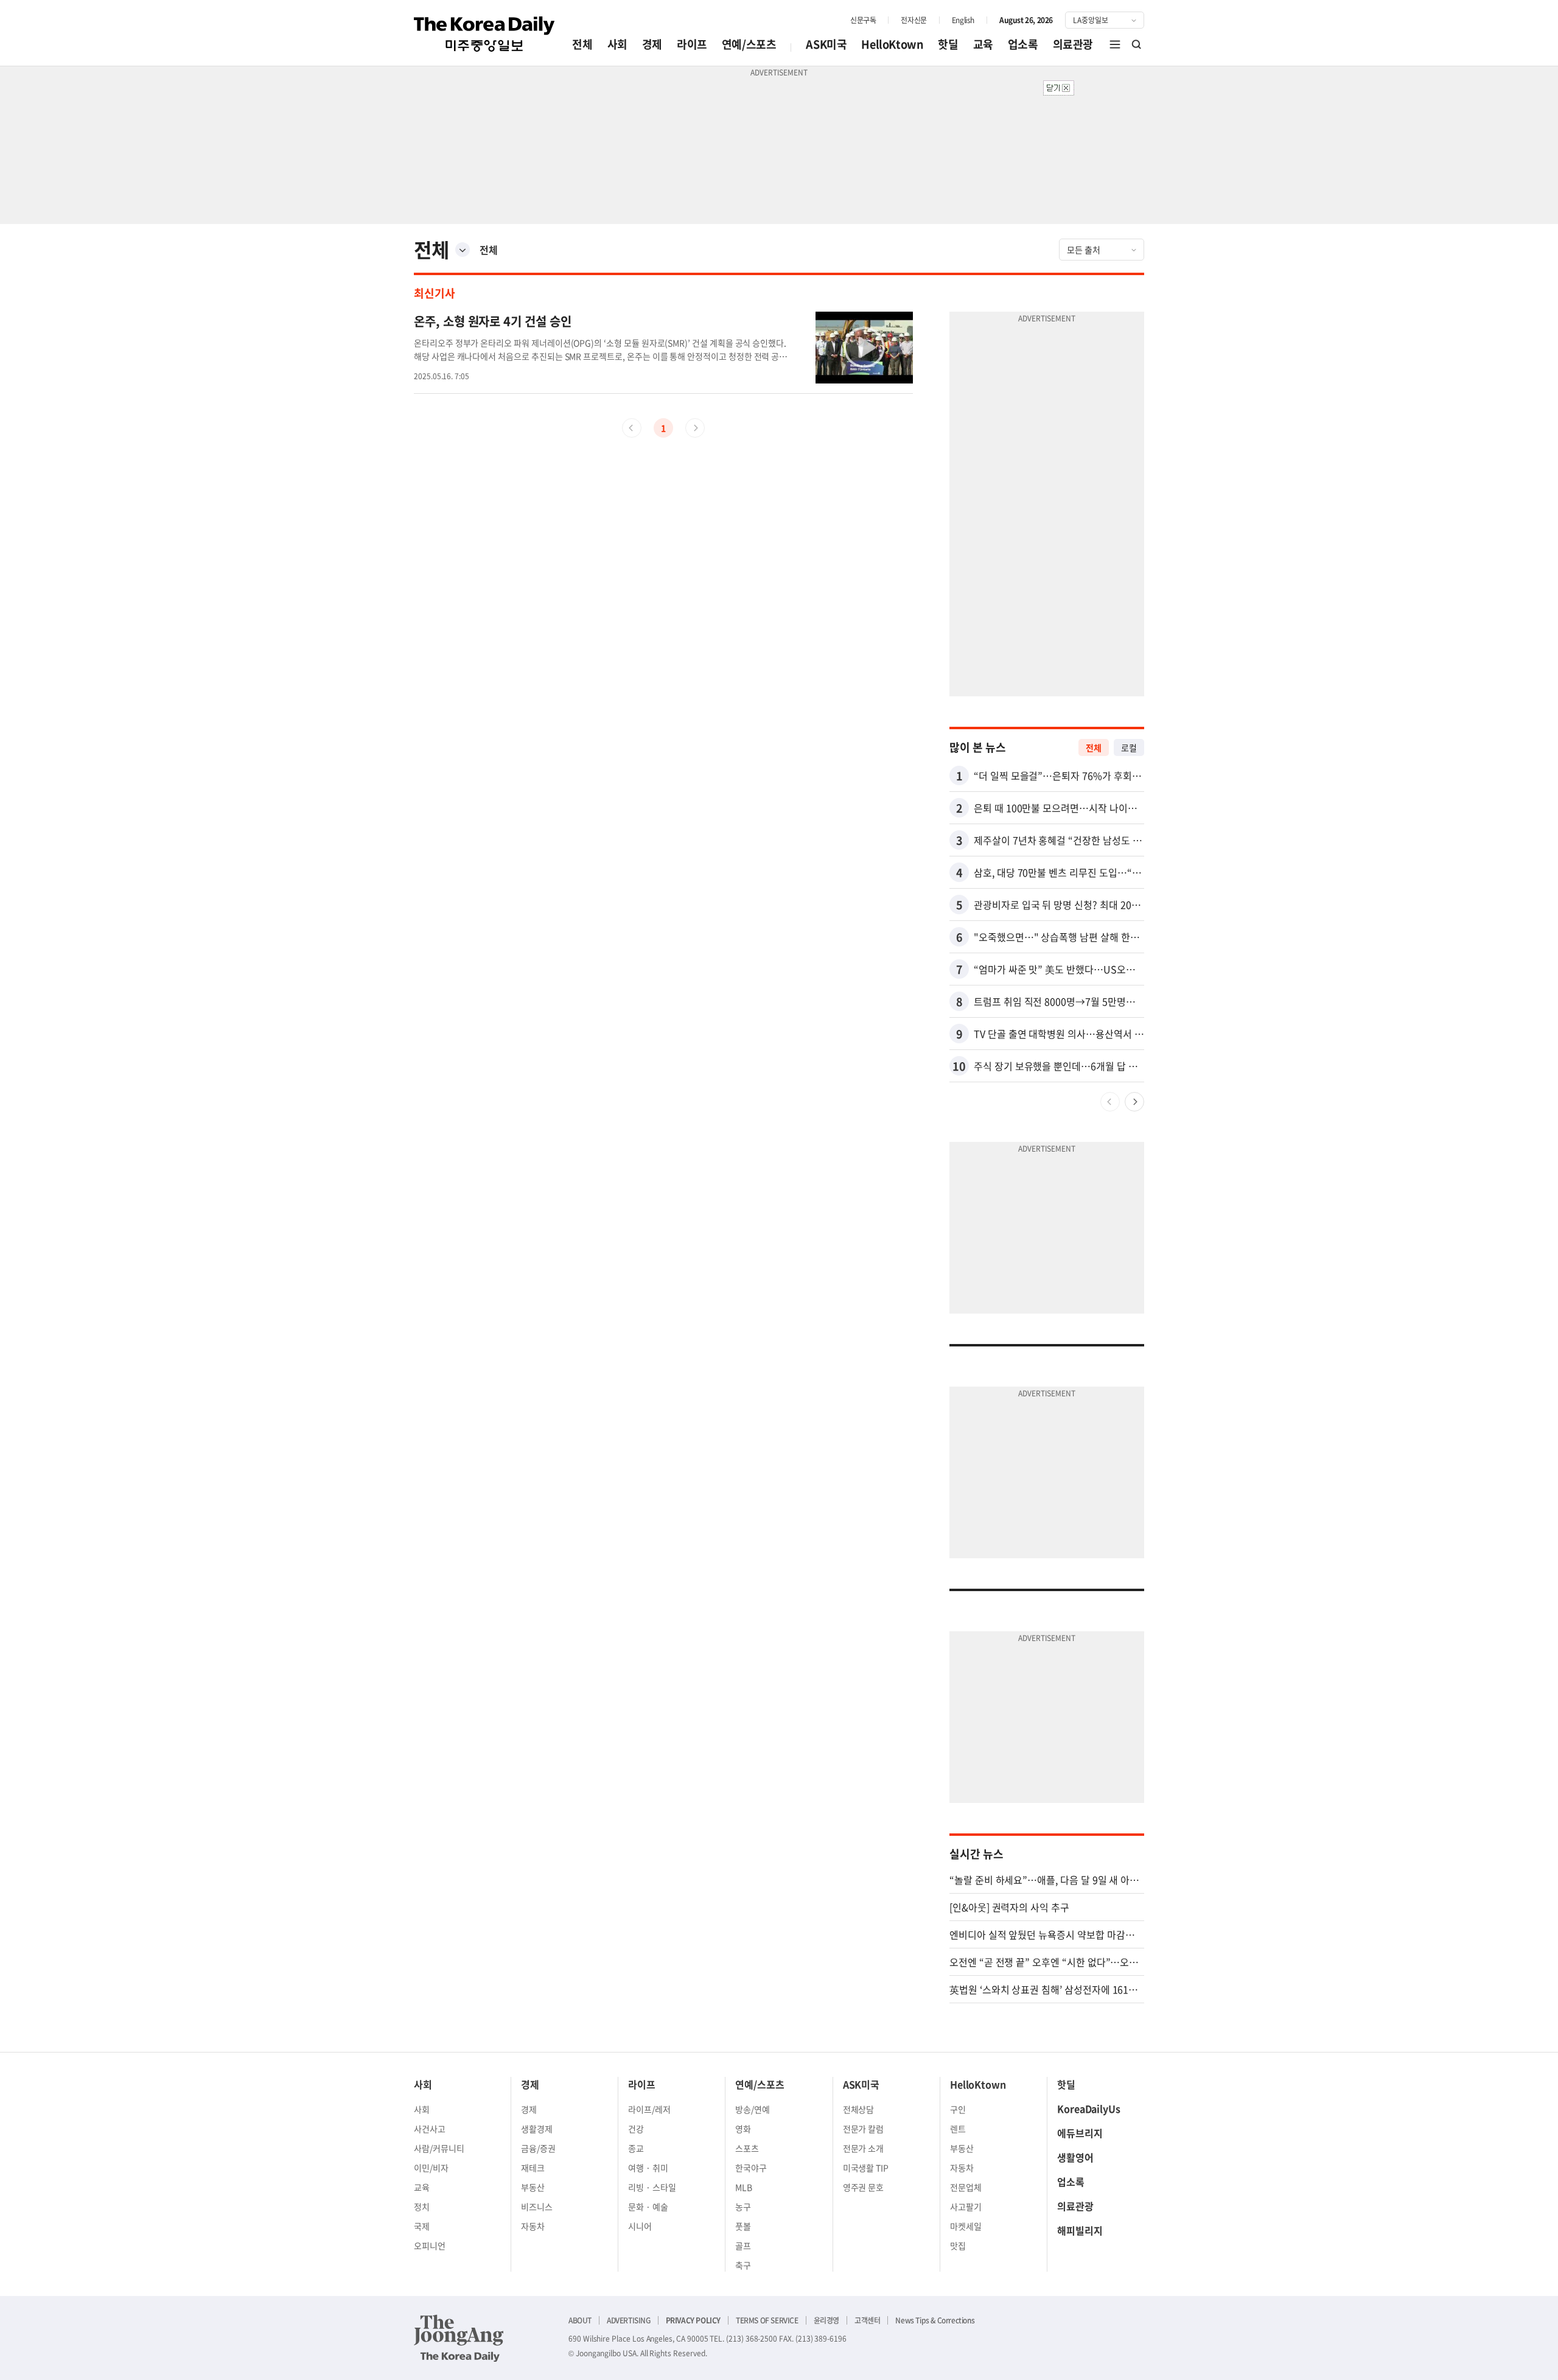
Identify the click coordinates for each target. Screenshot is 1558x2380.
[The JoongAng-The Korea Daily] (459, 2338)
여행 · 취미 (648, 2168)
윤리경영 (826, 2320)
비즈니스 (537, 2207)
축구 (743, 2265)
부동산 (533, 2187)
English (963, 20)
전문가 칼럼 (864, 2129)
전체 (582, 44)
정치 (422, 2207)
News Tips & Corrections (935, 2320)
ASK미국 (826, 44)
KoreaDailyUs (1089, 2109)
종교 (636, 2148)
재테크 (533, 2168)
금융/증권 (538, 2148)
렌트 (958, 2129)
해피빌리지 (1080, 2230)
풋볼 (743, 2226)
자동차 (533, 2226)
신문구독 (863, 20)
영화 (743, 2129)
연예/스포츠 (749, 44)
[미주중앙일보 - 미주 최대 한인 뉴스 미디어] (484, 34)
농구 (743, 2207)
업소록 (1023, 44)
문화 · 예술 (648, 2207)
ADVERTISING (629, 2320)
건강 (636, 2129)
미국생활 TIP (866, 2168)
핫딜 (948, 44)
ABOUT (580, 2320)
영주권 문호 (864, 2187)
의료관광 (1073, 44)
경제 (652, 44)
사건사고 (430, 2129)
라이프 (692, 44)
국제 (422, 2226)
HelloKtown (892, 44)
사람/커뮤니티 (439, 2148)
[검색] (1137, 44)
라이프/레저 (649, 2109)
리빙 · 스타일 (652, 2187)
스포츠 (747, 2148)
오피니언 (430, 2245)
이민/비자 (431, 2168)
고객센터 (867, 2320)
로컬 (1129, 747)
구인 (958, 2109)
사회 (617, 44)
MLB (744, 2187)
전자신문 (913, 20)
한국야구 (751, 2168)
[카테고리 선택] (463, 250)
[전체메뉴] (1115, 44)
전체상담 (859, 2109)
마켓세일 (966, 2226)
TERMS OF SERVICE (767, 2320)
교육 (983, 44)
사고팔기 (966, 2207)
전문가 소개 (864, 2148)
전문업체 (966, 2187)
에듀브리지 (1080, 2133)
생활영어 (1075, 2157)
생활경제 (537, 2129)
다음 (1134, 1102)
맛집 (958, 2245)
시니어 (640, 2226)
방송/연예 (753, 2109)
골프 (743, 2245)
